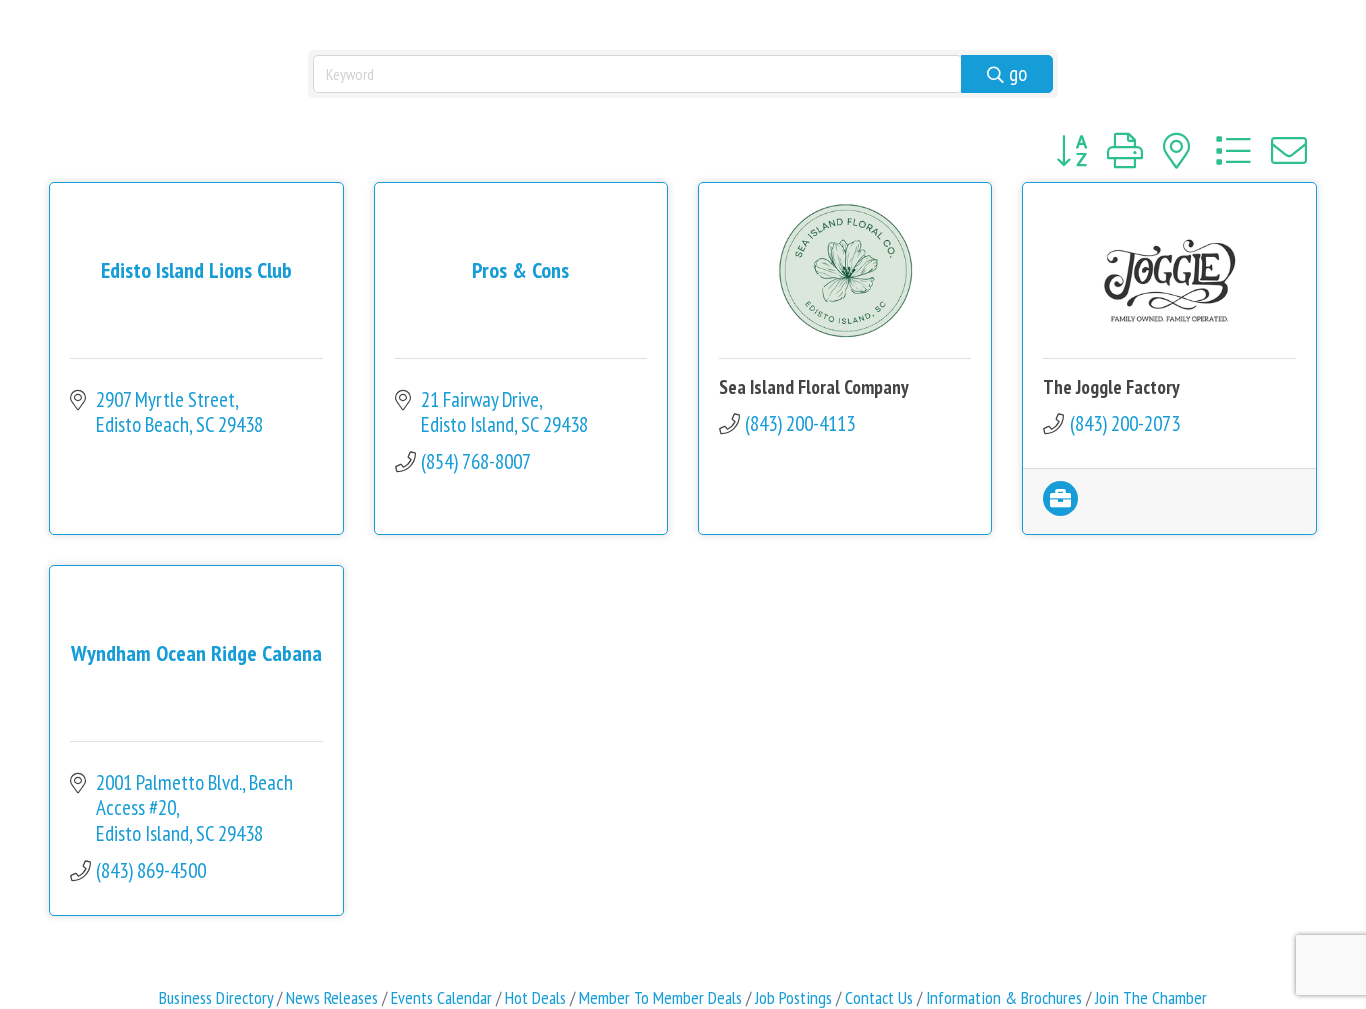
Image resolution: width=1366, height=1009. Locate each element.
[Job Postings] (1060, 508)
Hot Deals (535, 997)
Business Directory (216, 997)
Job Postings (793, 997)
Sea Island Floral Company (814, 387)
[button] (1071, 151)
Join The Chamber (1151, 997)
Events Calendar (441, 997)
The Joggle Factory (1111, 387)
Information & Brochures (1004, 997)
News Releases (332, 997)
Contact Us (879, 997)
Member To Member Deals (660, 997)
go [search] (1018, 73)
